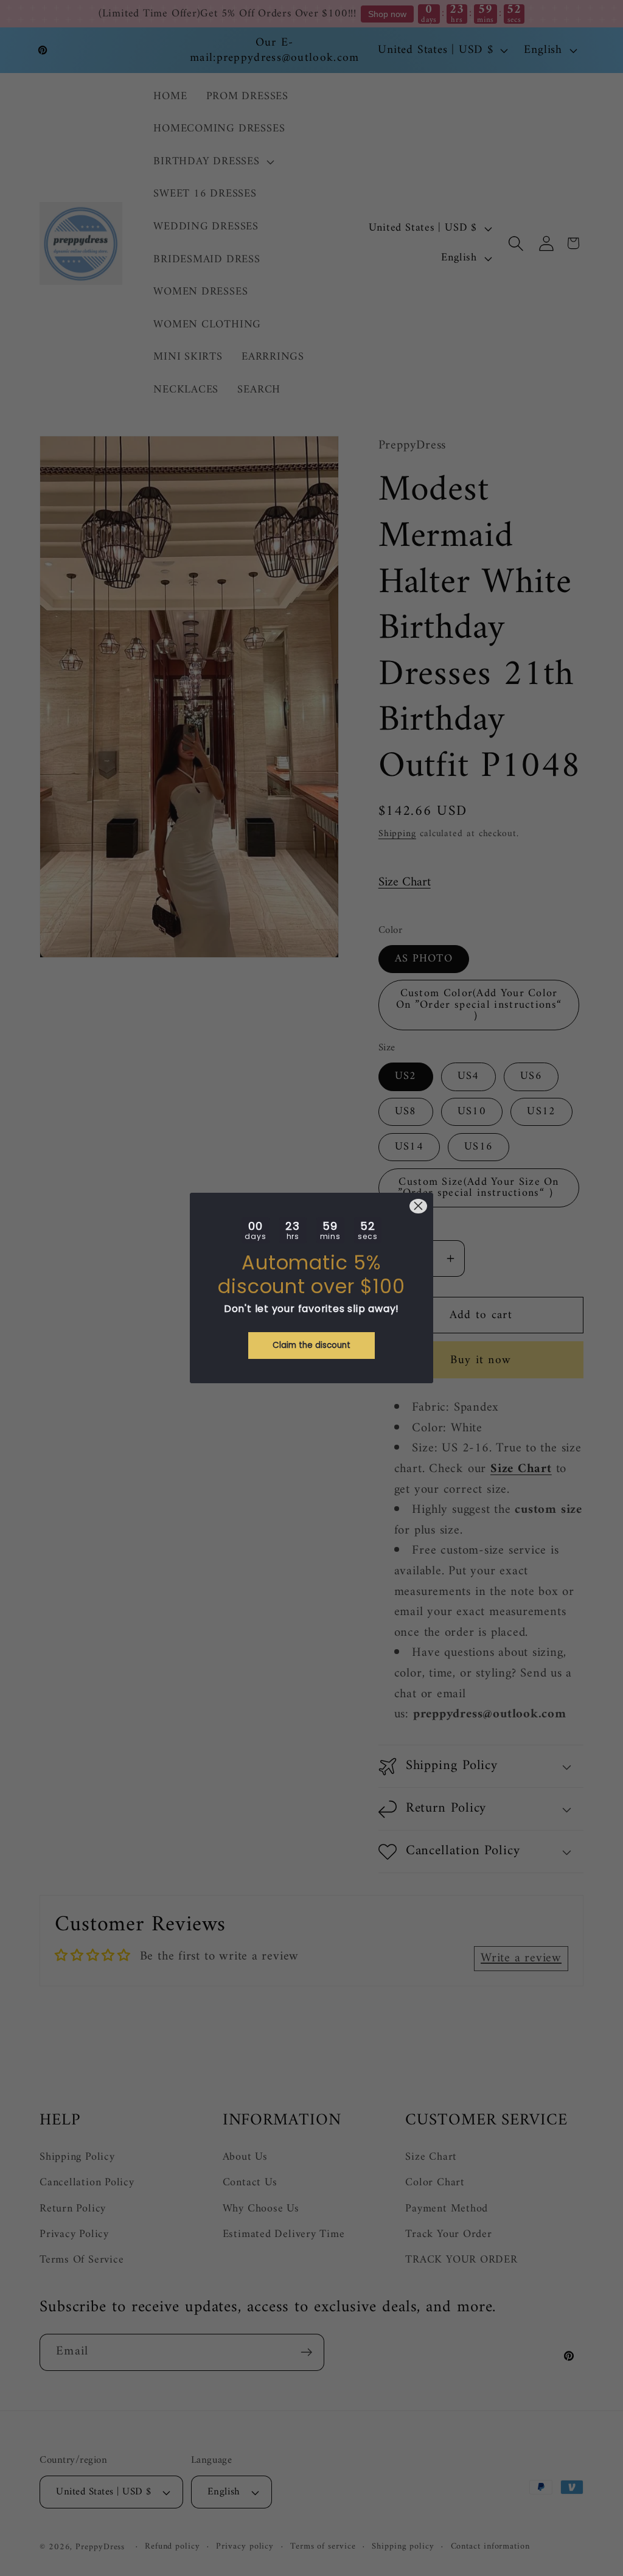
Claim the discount (311, 1345)
